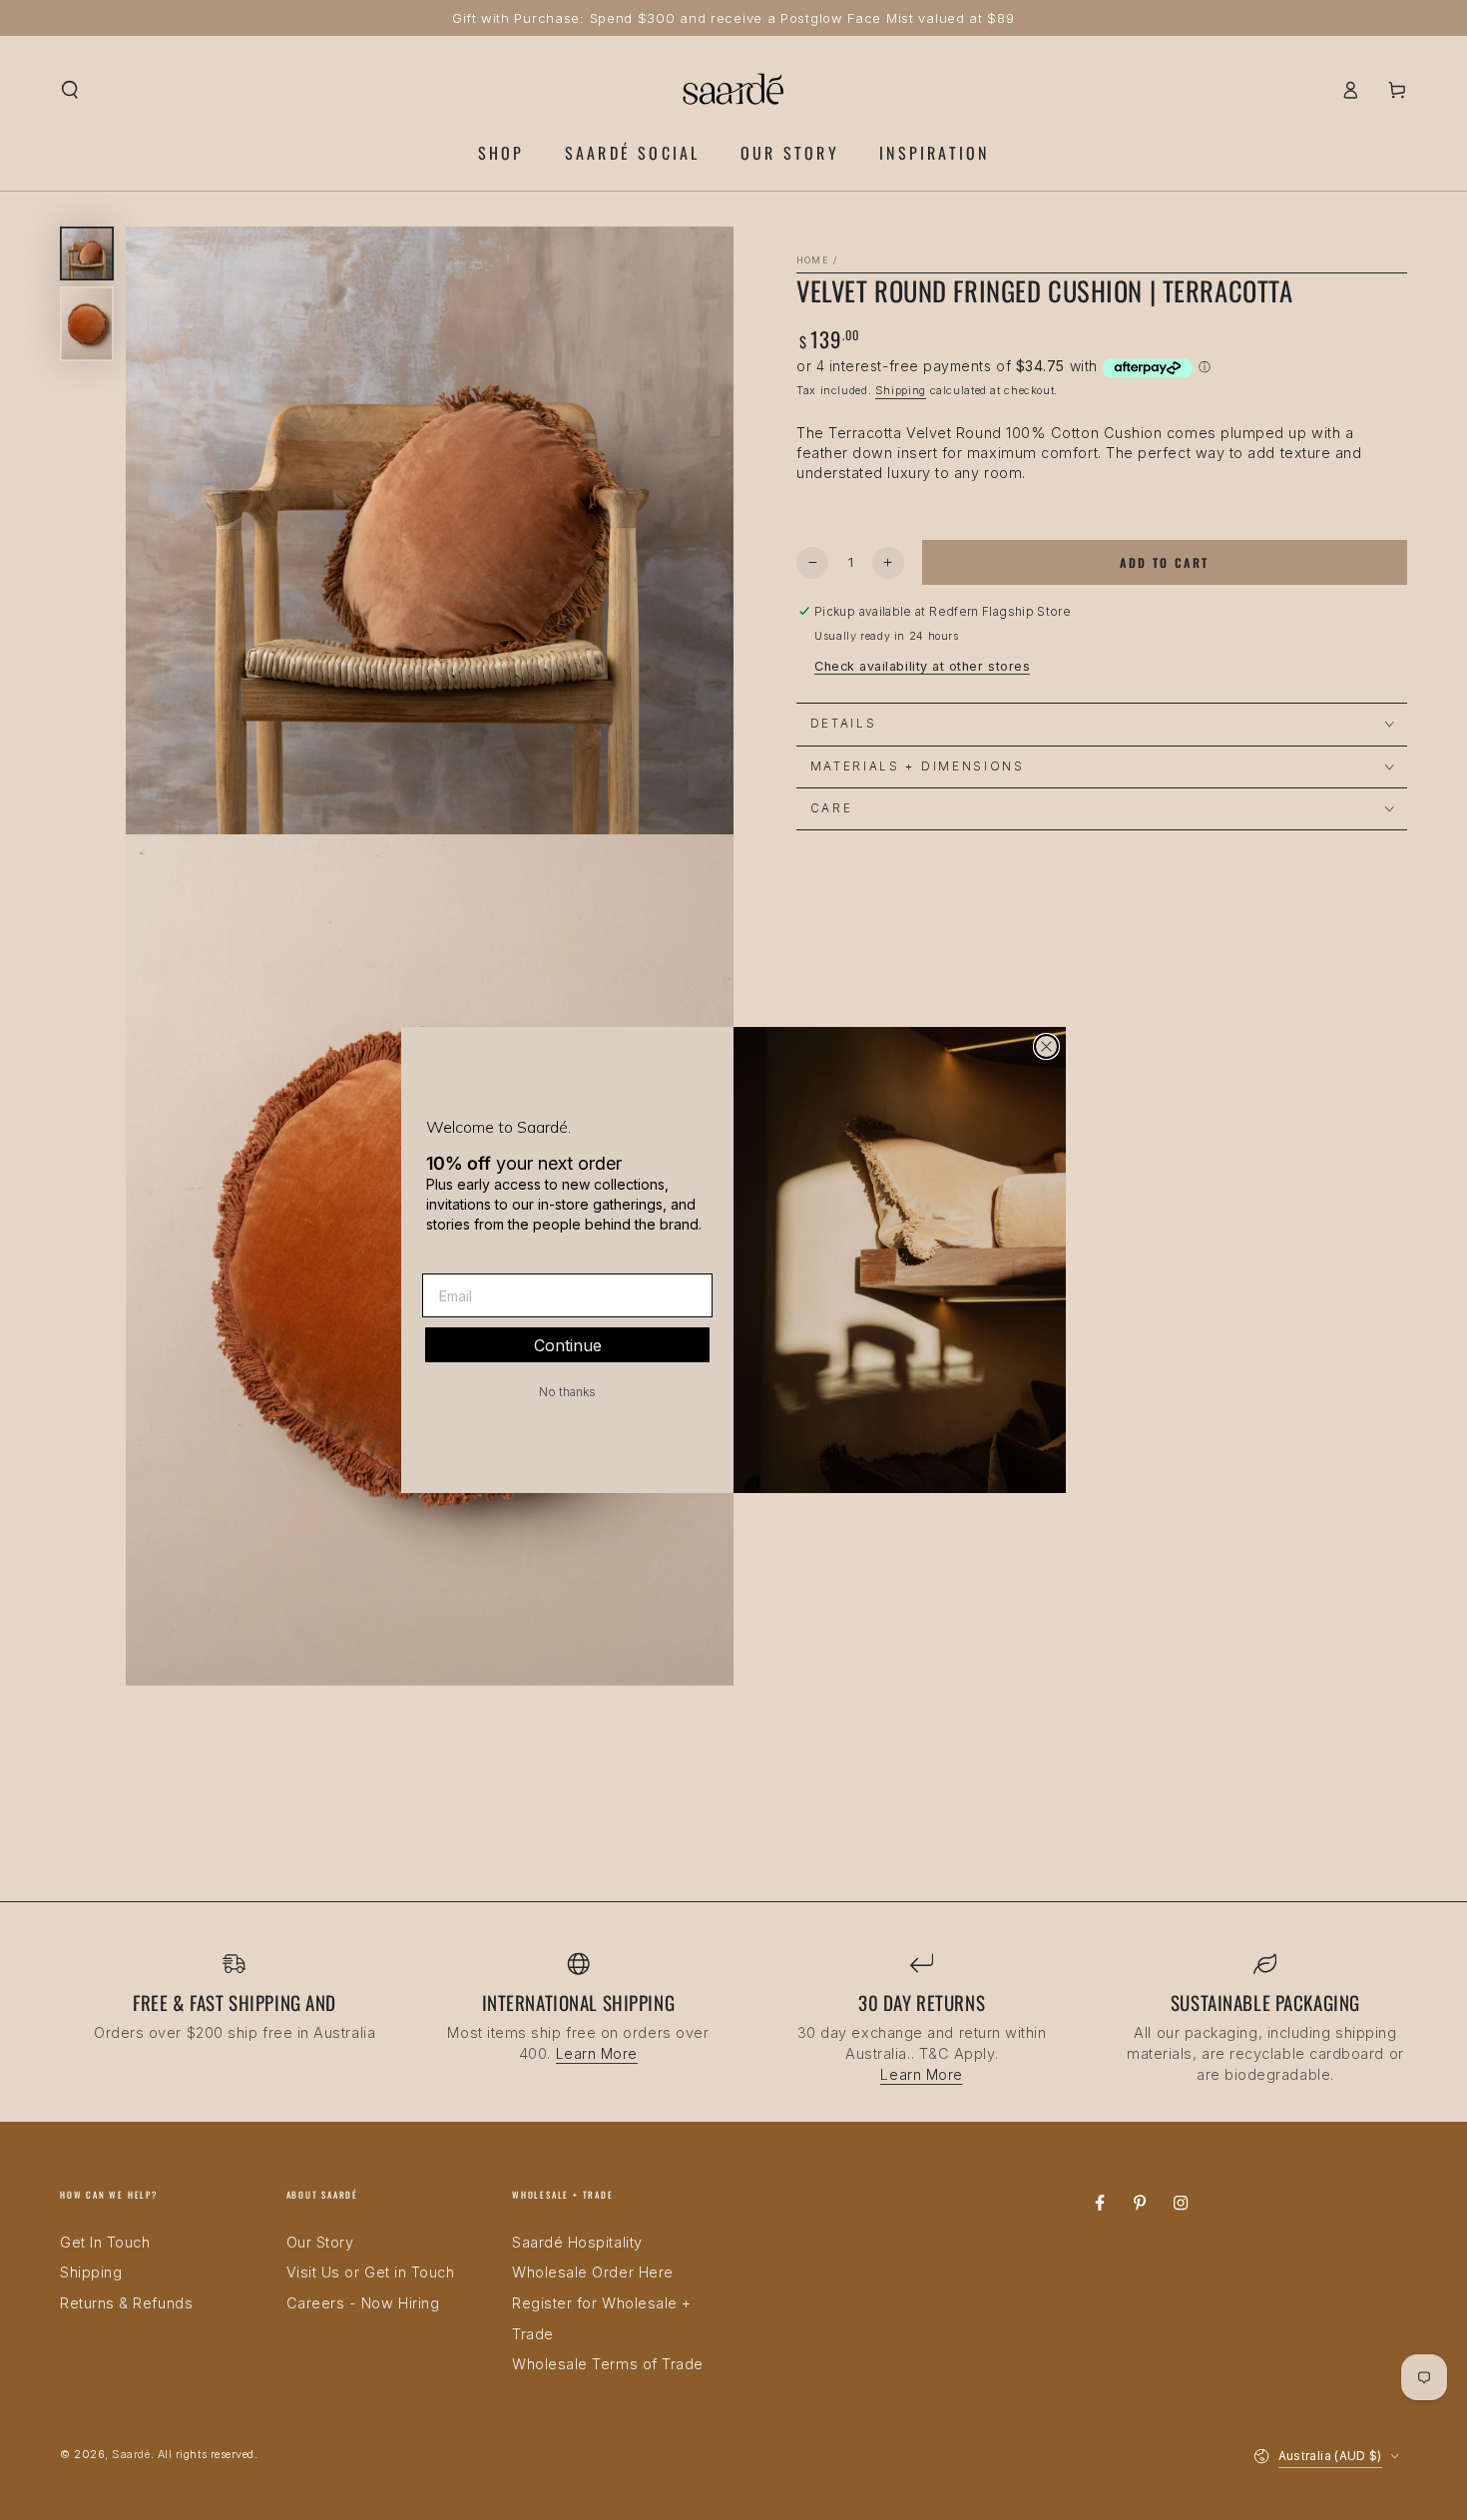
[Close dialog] (1046, 1046)
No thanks (567, 1392)
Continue (568, 1345)
